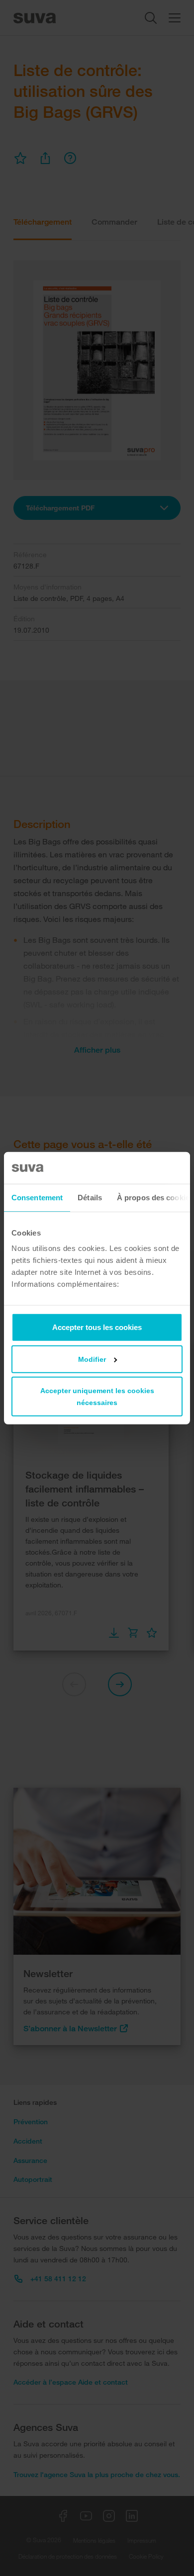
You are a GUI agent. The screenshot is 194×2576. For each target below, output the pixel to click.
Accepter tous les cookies (97, 1327)
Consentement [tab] (37, 1197)
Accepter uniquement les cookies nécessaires (97, 1397)
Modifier (92, 1359)
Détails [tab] (90, 1197)
